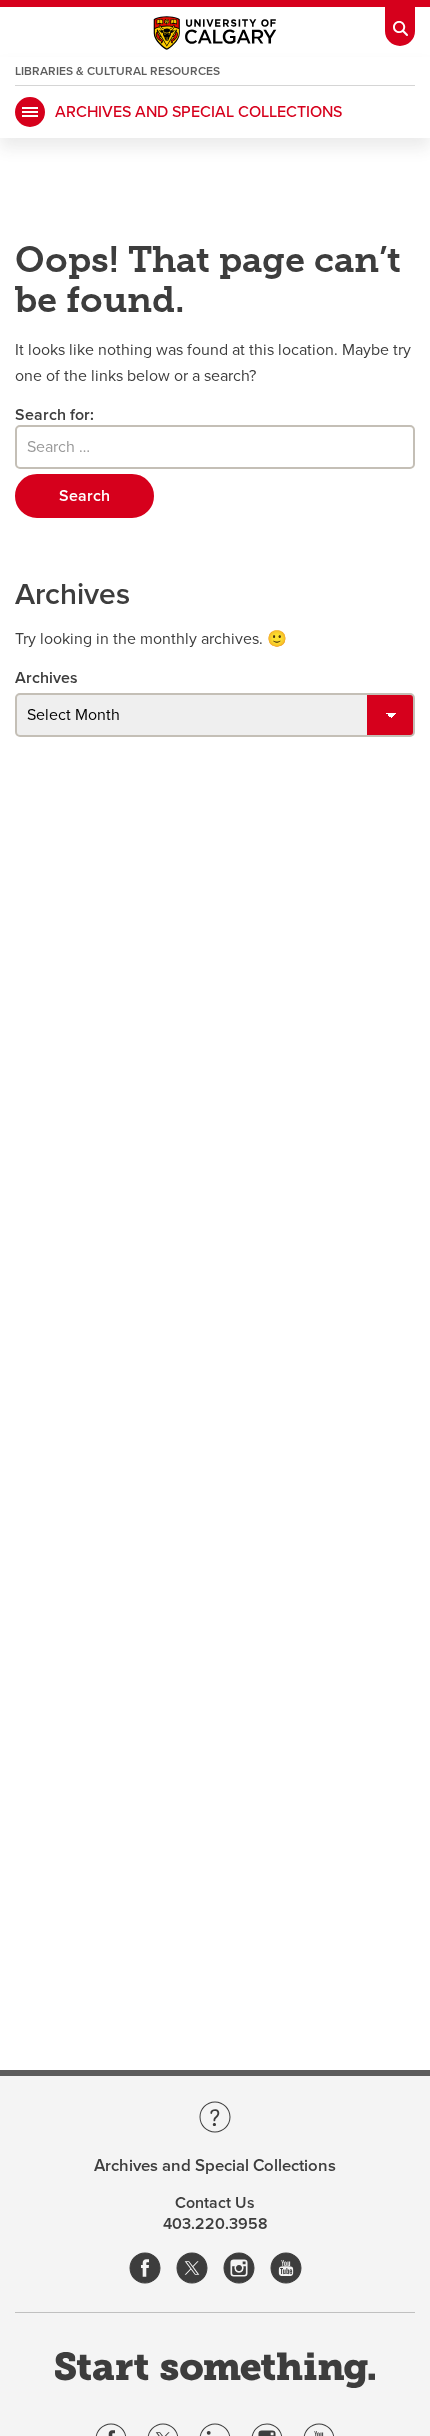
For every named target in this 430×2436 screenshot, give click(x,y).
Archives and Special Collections (198, 112)
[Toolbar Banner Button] (400, 23)
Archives (46, 678)
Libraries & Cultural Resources (117, 71)
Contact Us (215, 2203)
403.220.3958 (215, 2224)
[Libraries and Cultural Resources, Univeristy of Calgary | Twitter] (192, 2269)
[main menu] (30, 112)
